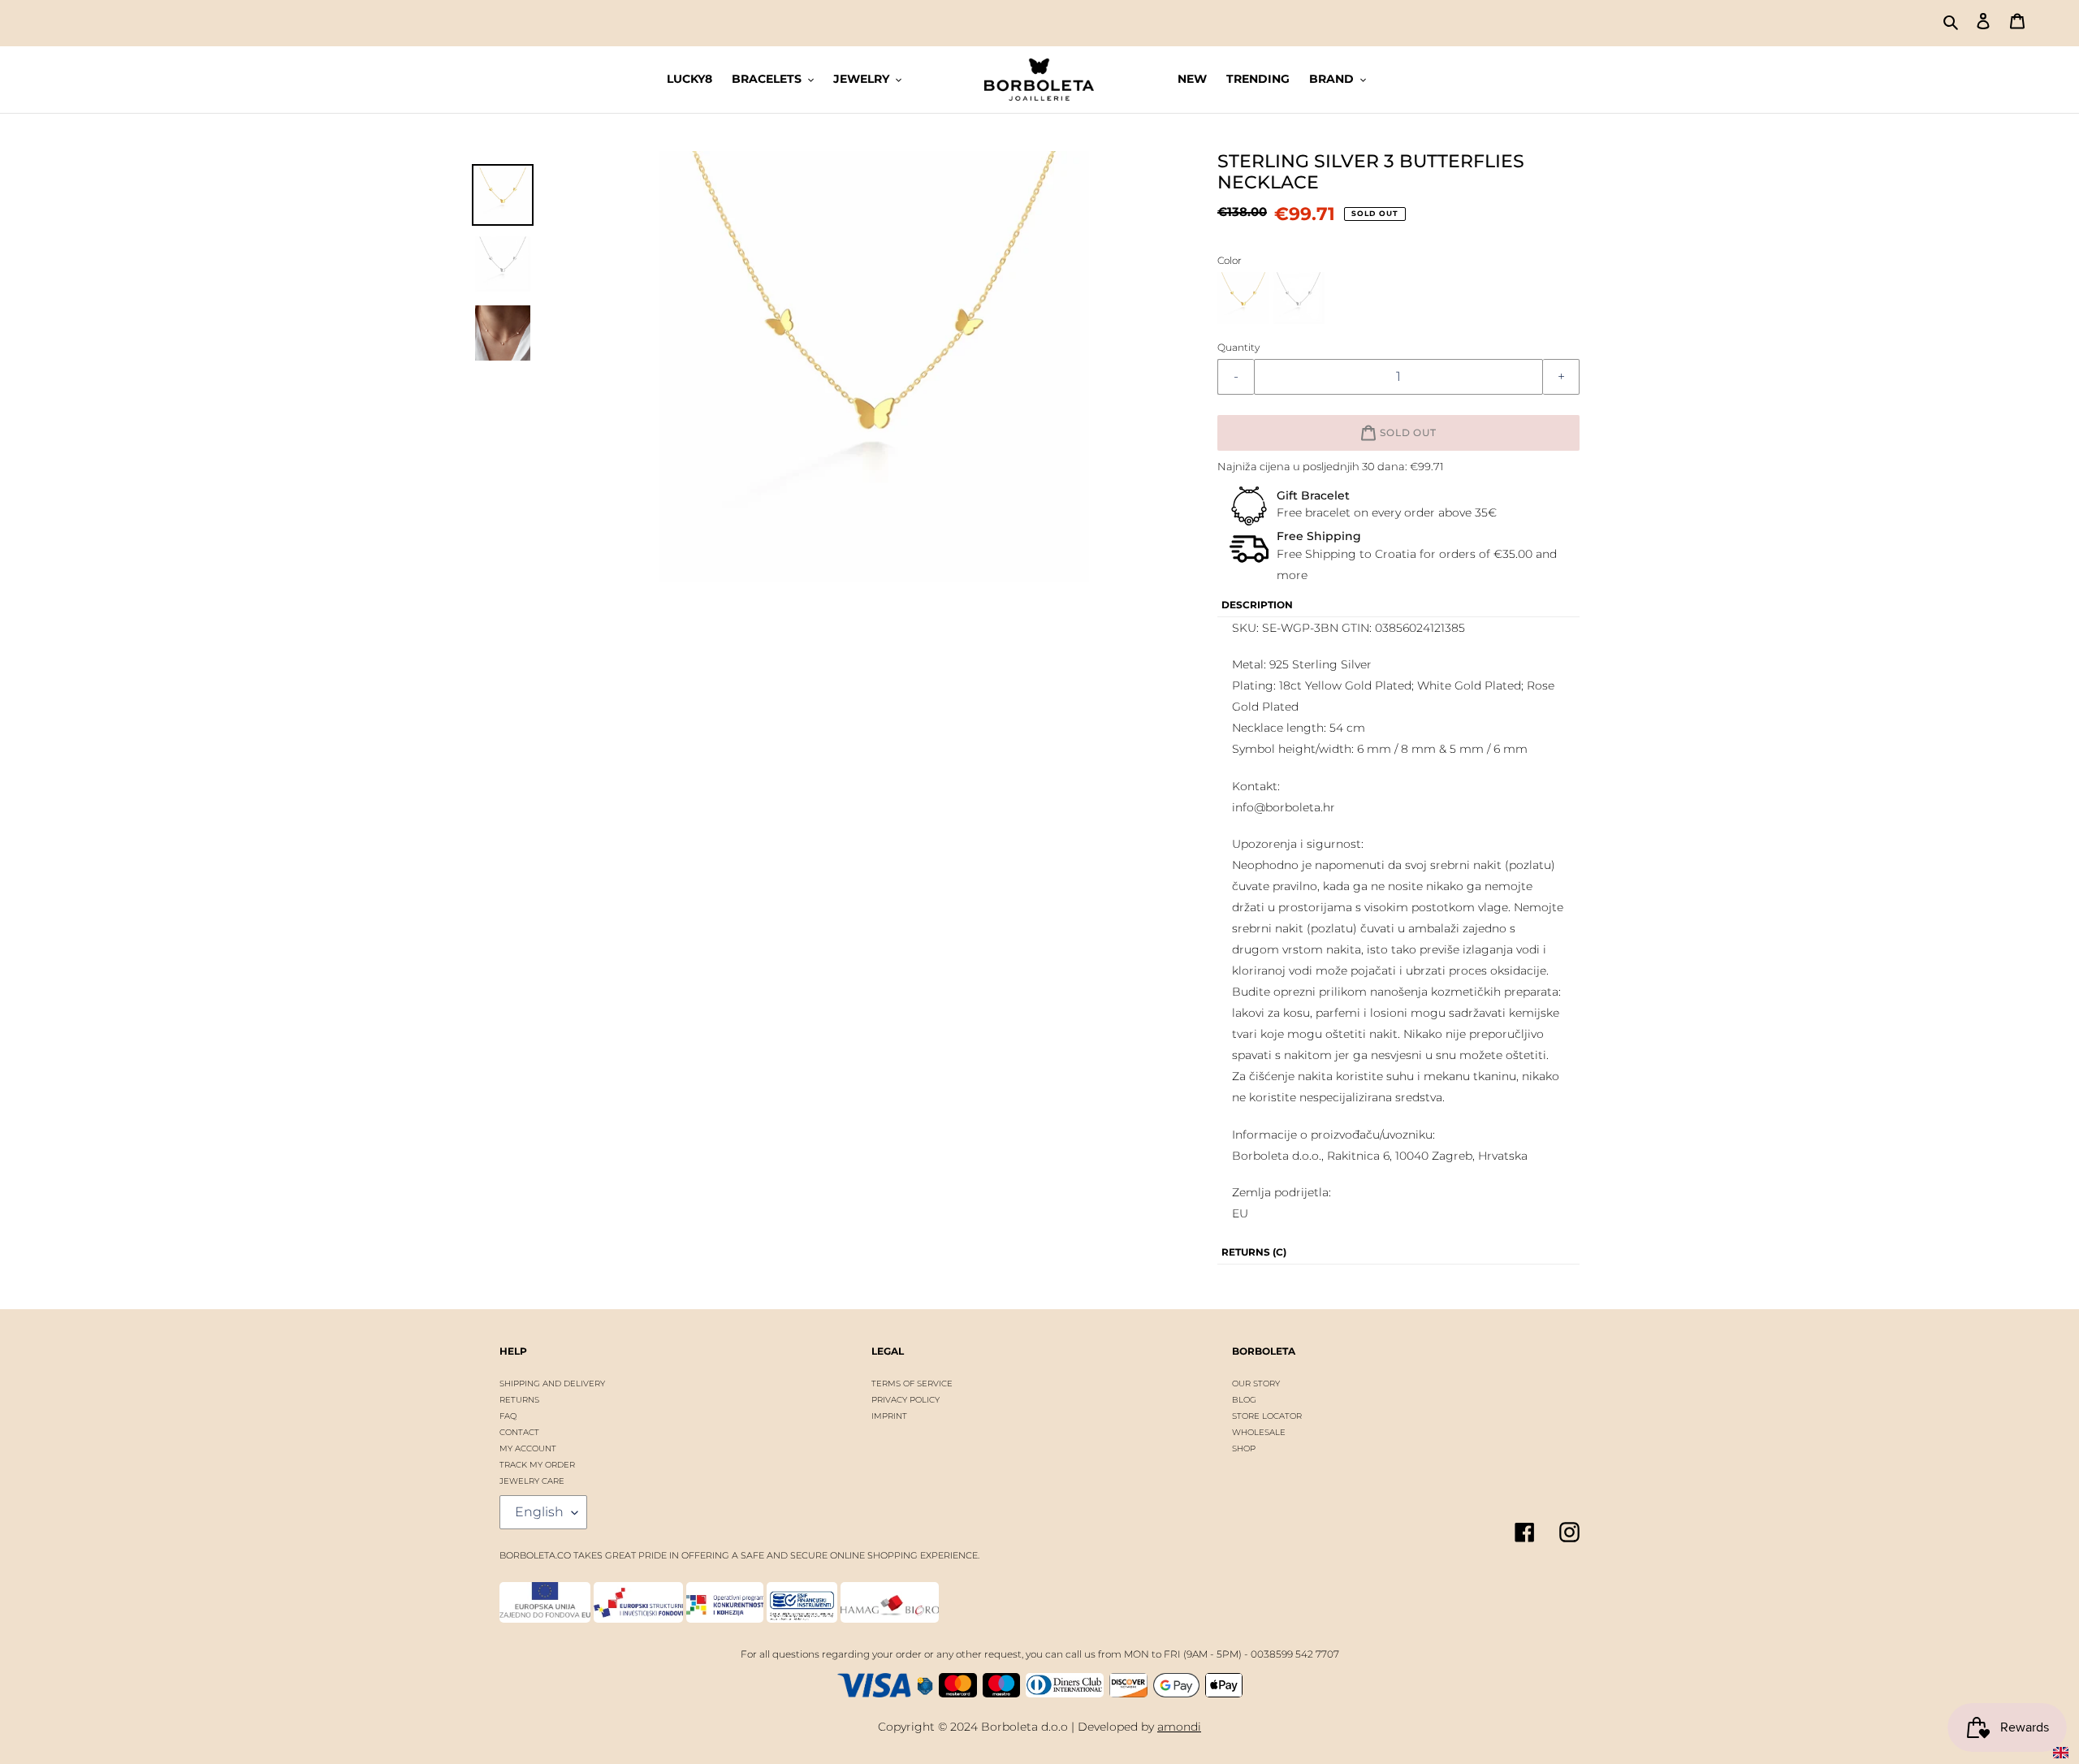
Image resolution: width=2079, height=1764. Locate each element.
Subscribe (1038, 926)
